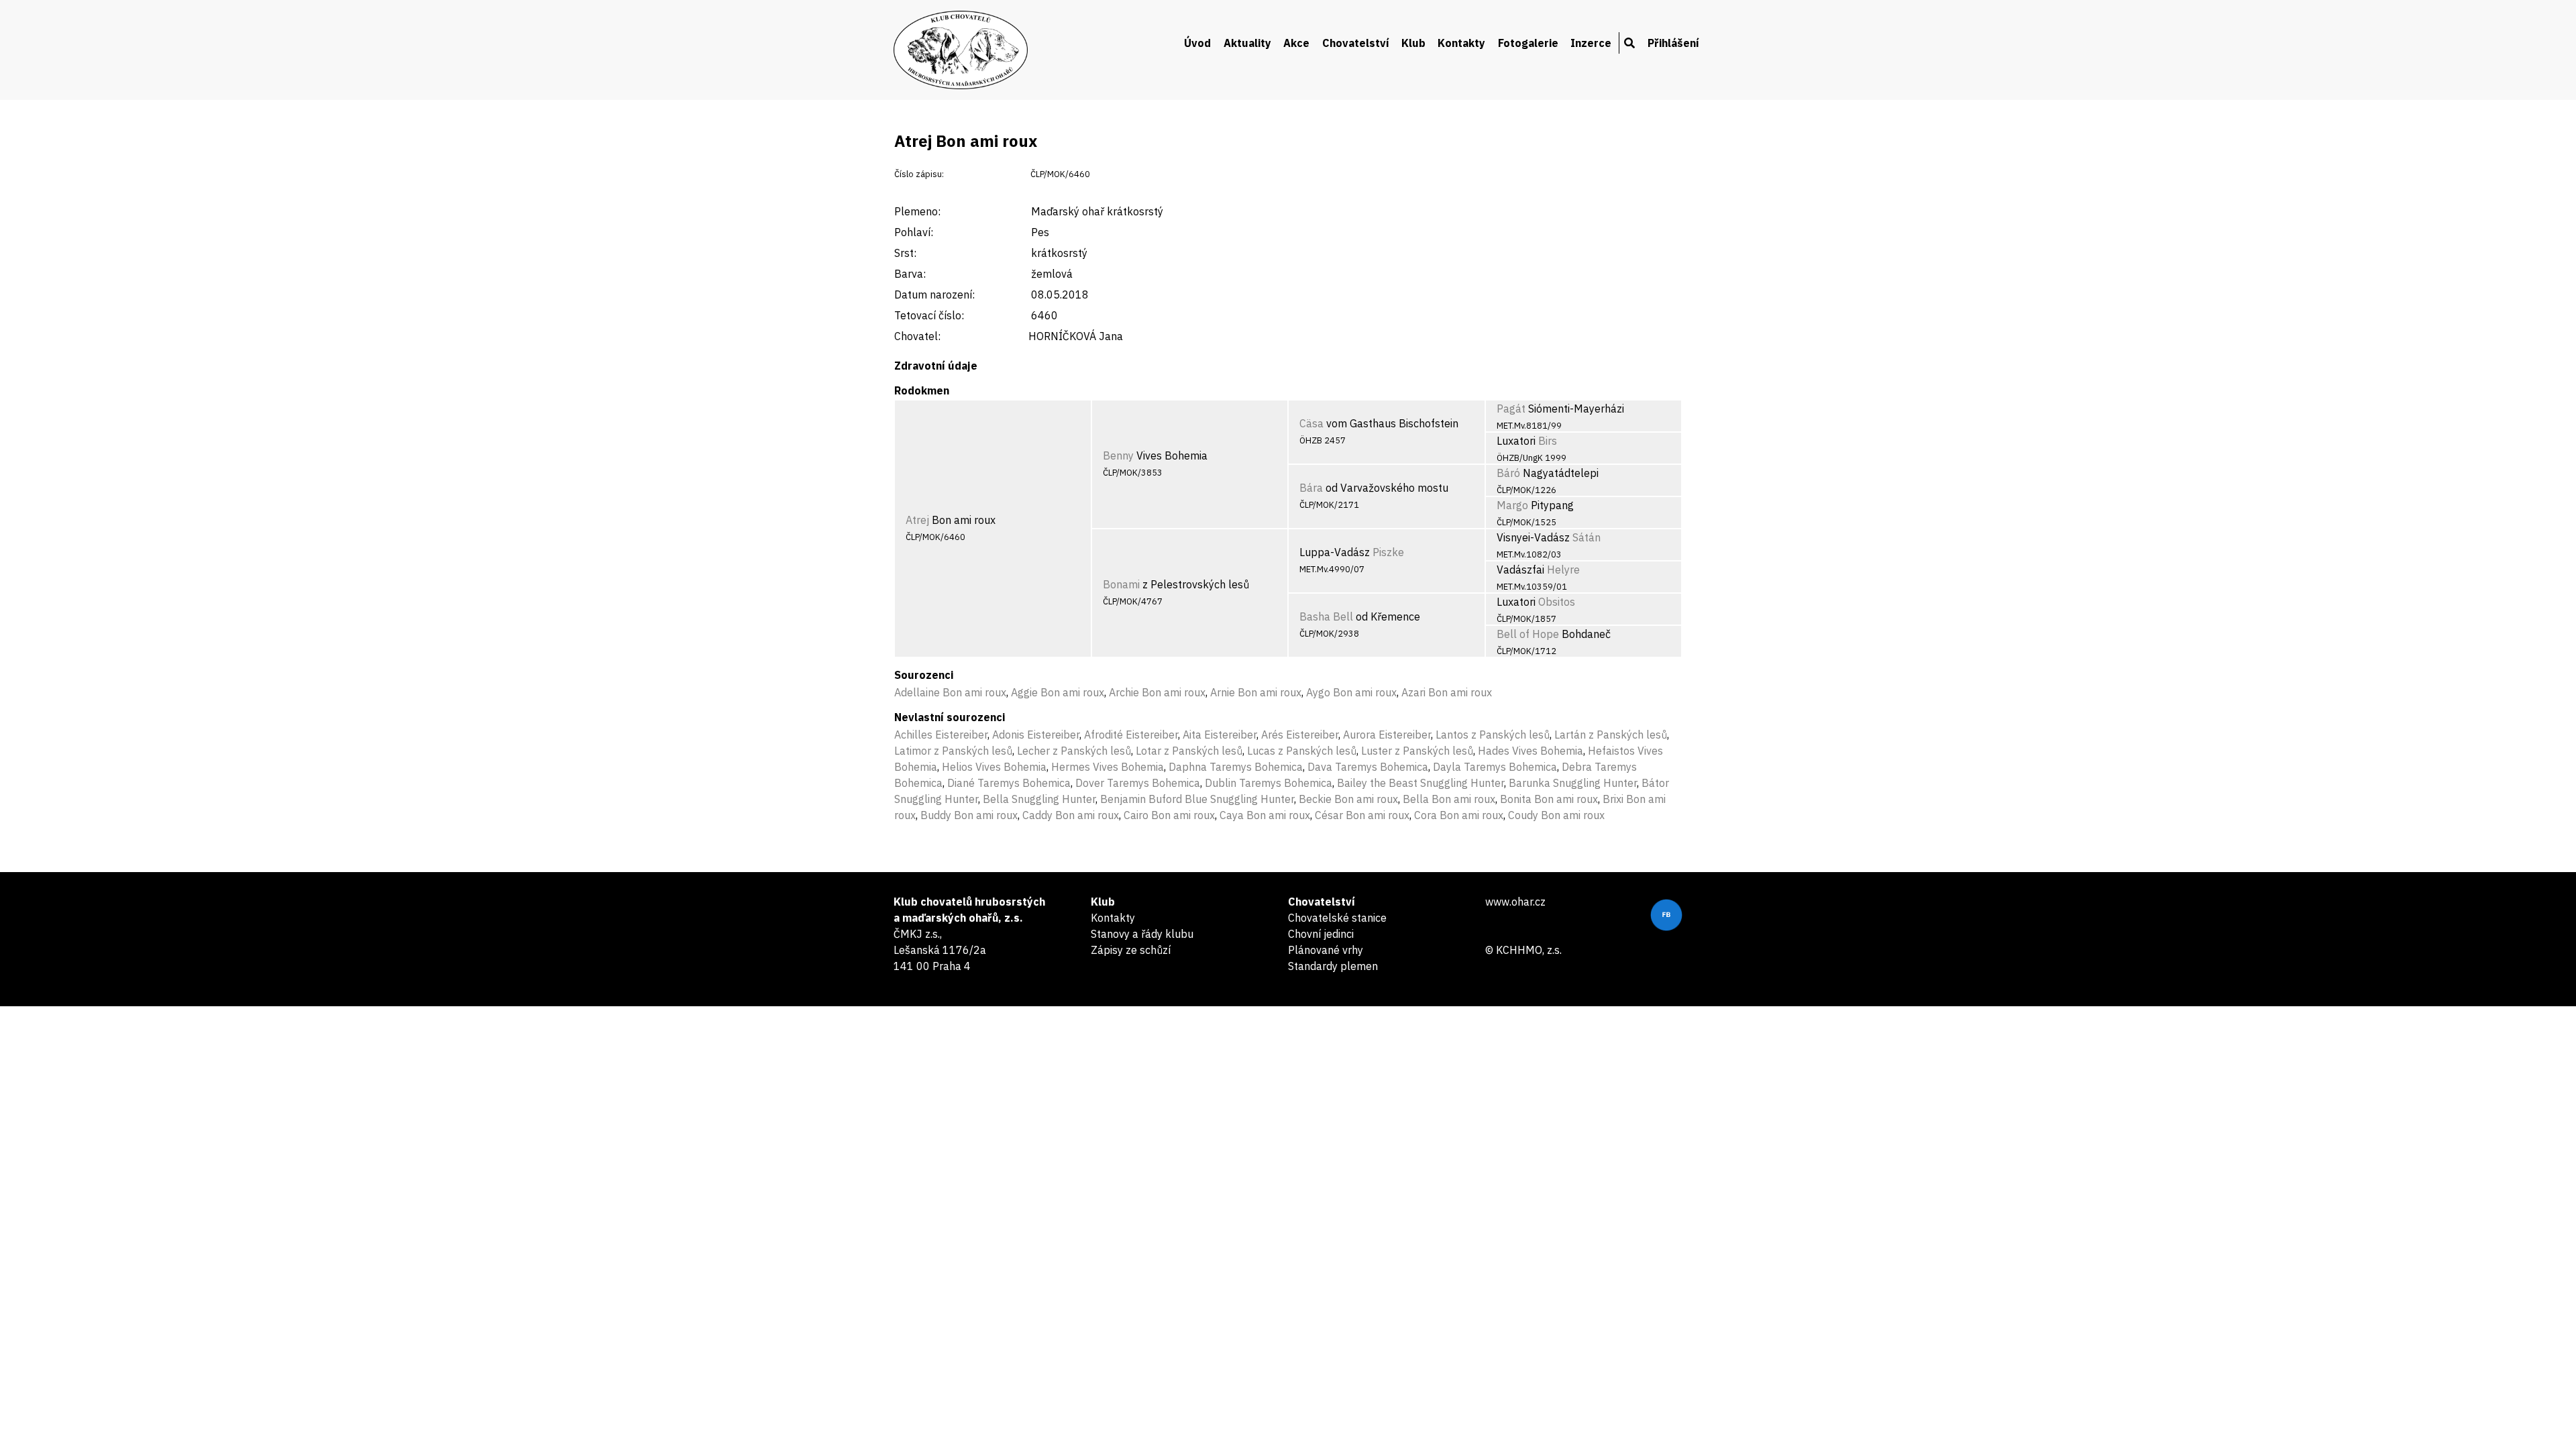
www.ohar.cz (1515, 902)
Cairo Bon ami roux (1169, 815)
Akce (1296, 43)
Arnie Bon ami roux (1256, 692)
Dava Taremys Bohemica (1368, 767)
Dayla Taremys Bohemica (1495, 767)
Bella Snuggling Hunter (1039, 799)
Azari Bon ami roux (1447, 692)
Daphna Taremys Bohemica (1236, 767)
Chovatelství (1356, 43)
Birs (1548, 441)
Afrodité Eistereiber (1131, 735)
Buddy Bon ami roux (969, 815)
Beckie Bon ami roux (1348, 799)
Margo (1512, 505)
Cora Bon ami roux (1459, 815)
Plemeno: (917, 211)
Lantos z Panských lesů (1493, 735)
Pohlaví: (914, 232)
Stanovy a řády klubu (1142, 934)
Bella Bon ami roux (1449, 799)
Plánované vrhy (1326, 950)
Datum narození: (934, 294)
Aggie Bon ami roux (1058, 692)
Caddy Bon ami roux (1071, 815)
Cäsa (1311, 423)
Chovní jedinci (1321, 934)
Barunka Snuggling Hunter (1573, 783)
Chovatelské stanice (1337, 918)
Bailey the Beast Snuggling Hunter (1420, 783)
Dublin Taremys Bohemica (1269, 783)
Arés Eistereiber (1300, 735)
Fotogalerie (1528, 43)
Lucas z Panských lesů (1302, 751)
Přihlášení (1673, 43)
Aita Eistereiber (1220, 735)
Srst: (905, 253)
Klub (1413, 43)
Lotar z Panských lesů (1189, 751)
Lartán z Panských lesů (1611, 735)
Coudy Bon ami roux (1556, 815)
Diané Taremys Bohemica (1009, 783)
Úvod (1197, 43)
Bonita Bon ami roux (1549, 799)
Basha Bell (1326, 616)
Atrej (917, 520)
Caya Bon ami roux (1265, 815)
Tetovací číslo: (929, 315)
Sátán (1587, 537)
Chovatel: (917, 336)
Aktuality (1247, 43)
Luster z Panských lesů (1417, 751)
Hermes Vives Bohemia (1108, 767)
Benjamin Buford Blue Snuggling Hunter (1197, 799)
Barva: (910, 274)
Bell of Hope (1528, 634)
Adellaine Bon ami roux (950, 692)
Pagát (1511, 409)
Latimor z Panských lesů (953, 751)
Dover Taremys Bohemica (1138, 783)
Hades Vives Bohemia (1531, 751)
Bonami (1121, 584)
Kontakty (1461, 43)
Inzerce (1591, 43)
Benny (1118, 455)
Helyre (1563, 570)
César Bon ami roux (1362, 815)
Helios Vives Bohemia (994, 767)
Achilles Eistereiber (941, 735)
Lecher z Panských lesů (1074, 751)
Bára (1311, 488)
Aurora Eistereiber (1387, 735)
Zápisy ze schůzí (1131, 950)
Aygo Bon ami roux (1351, 692)
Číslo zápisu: (919, 174)
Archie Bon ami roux (1157, 692)
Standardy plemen (1333, 966)
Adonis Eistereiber (1036, 735)
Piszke (1388, 552)
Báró (1508, 473)
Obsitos (1557, 602)
